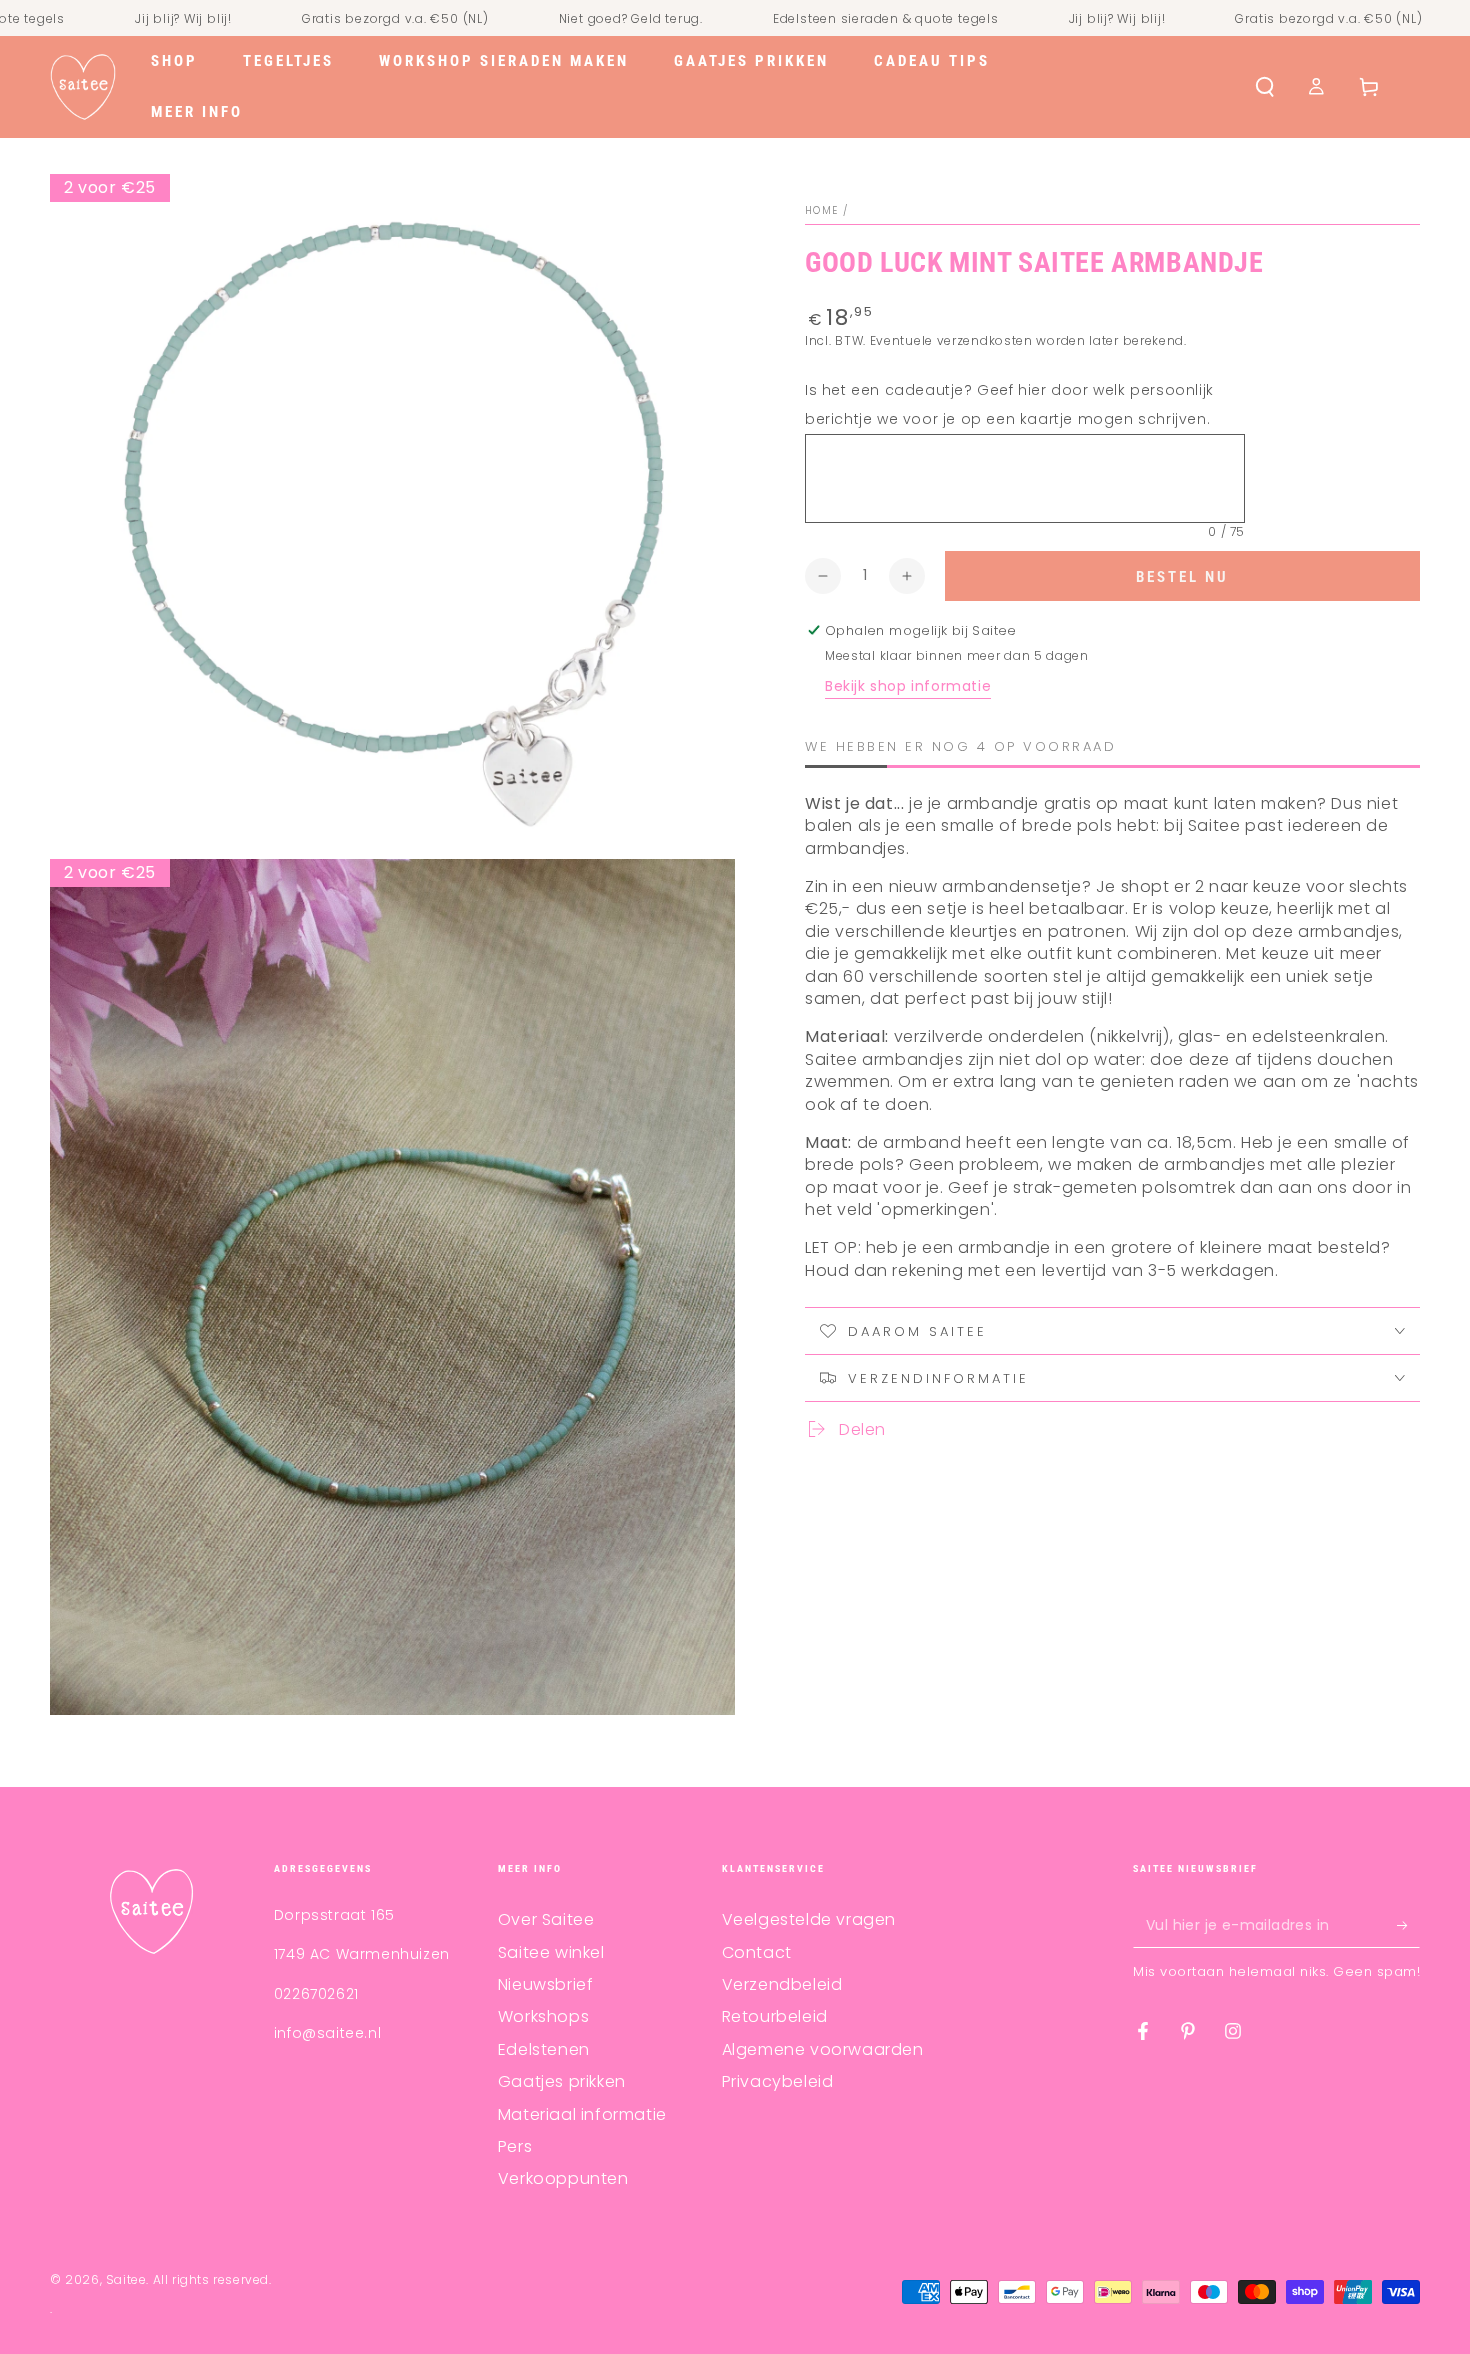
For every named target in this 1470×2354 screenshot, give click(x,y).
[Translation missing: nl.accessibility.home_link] (83, 87)
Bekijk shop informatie (908, 687)
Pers (515, 2146)
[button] (1265, 87)
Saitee (126, 2279)
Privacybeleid (778, 2081)
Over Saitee (546, 1919)
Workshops (543, 2016)
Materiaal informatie (582, 2114)
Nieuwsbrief (546, 1984)
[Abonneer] (1408, 1925)
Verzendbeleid (782, 1984)
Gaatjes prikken (562, 2081)
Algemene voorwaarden (823, 2049)
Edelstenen (544, 2049)
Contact (757, 1952)
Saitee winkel (551, 1952)
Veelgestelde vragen (809, 1919)
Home (821, 210)
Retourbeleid (775, 2016)
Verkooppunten (563, 2178)
